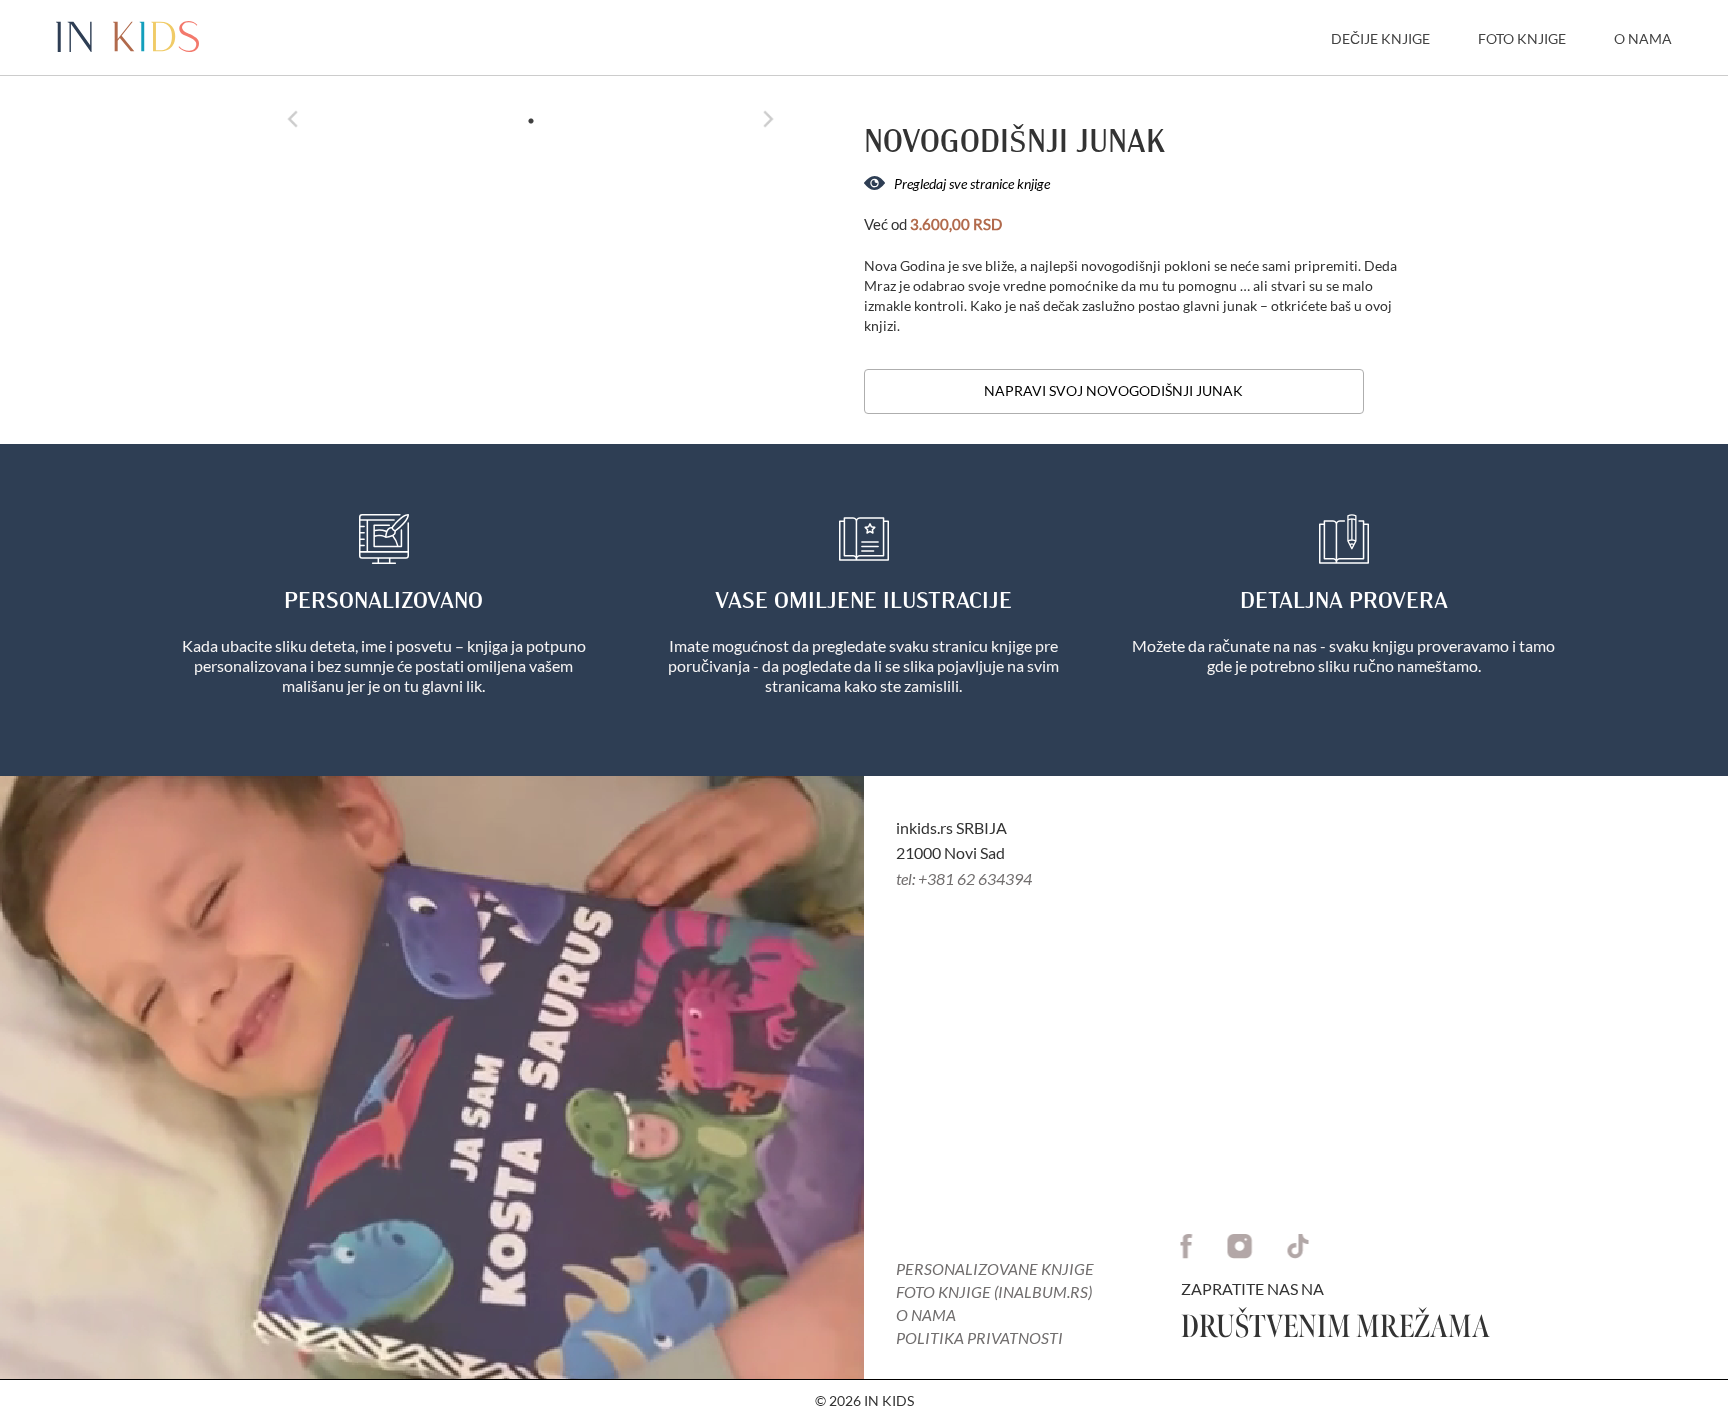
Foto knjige (1522, 38)
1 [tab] (531, 121)
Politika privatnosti (979, 1337)
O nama (926, 1314)
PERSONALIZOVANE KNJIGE (995, 1268)
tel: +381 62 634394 (964, 878)
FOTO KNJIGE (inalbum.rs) (994, 1291)
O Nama (1643, 38)
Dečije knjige (1380, 38)
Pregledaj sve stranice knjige (970, 183)
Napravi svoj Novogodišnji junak (1113, 390)
